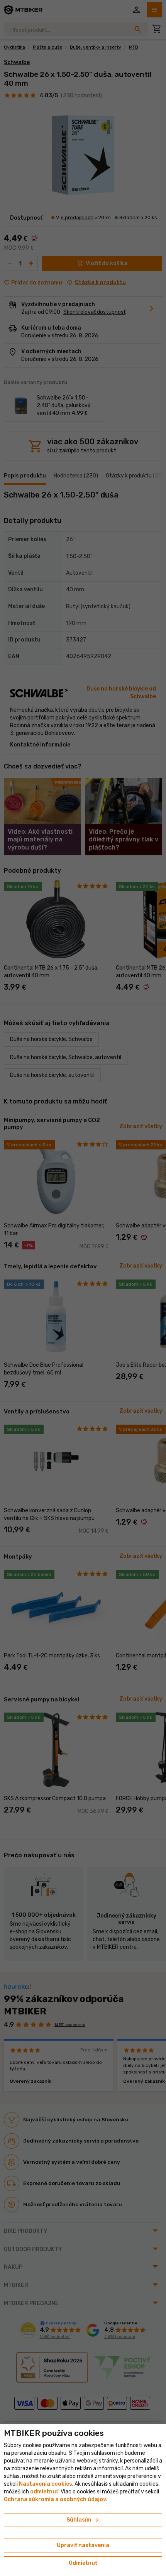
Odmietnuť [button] (83, 2563)
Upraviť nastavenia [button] (83, 2545)
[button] (44, 2492)
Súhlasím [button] (83, 2520)
